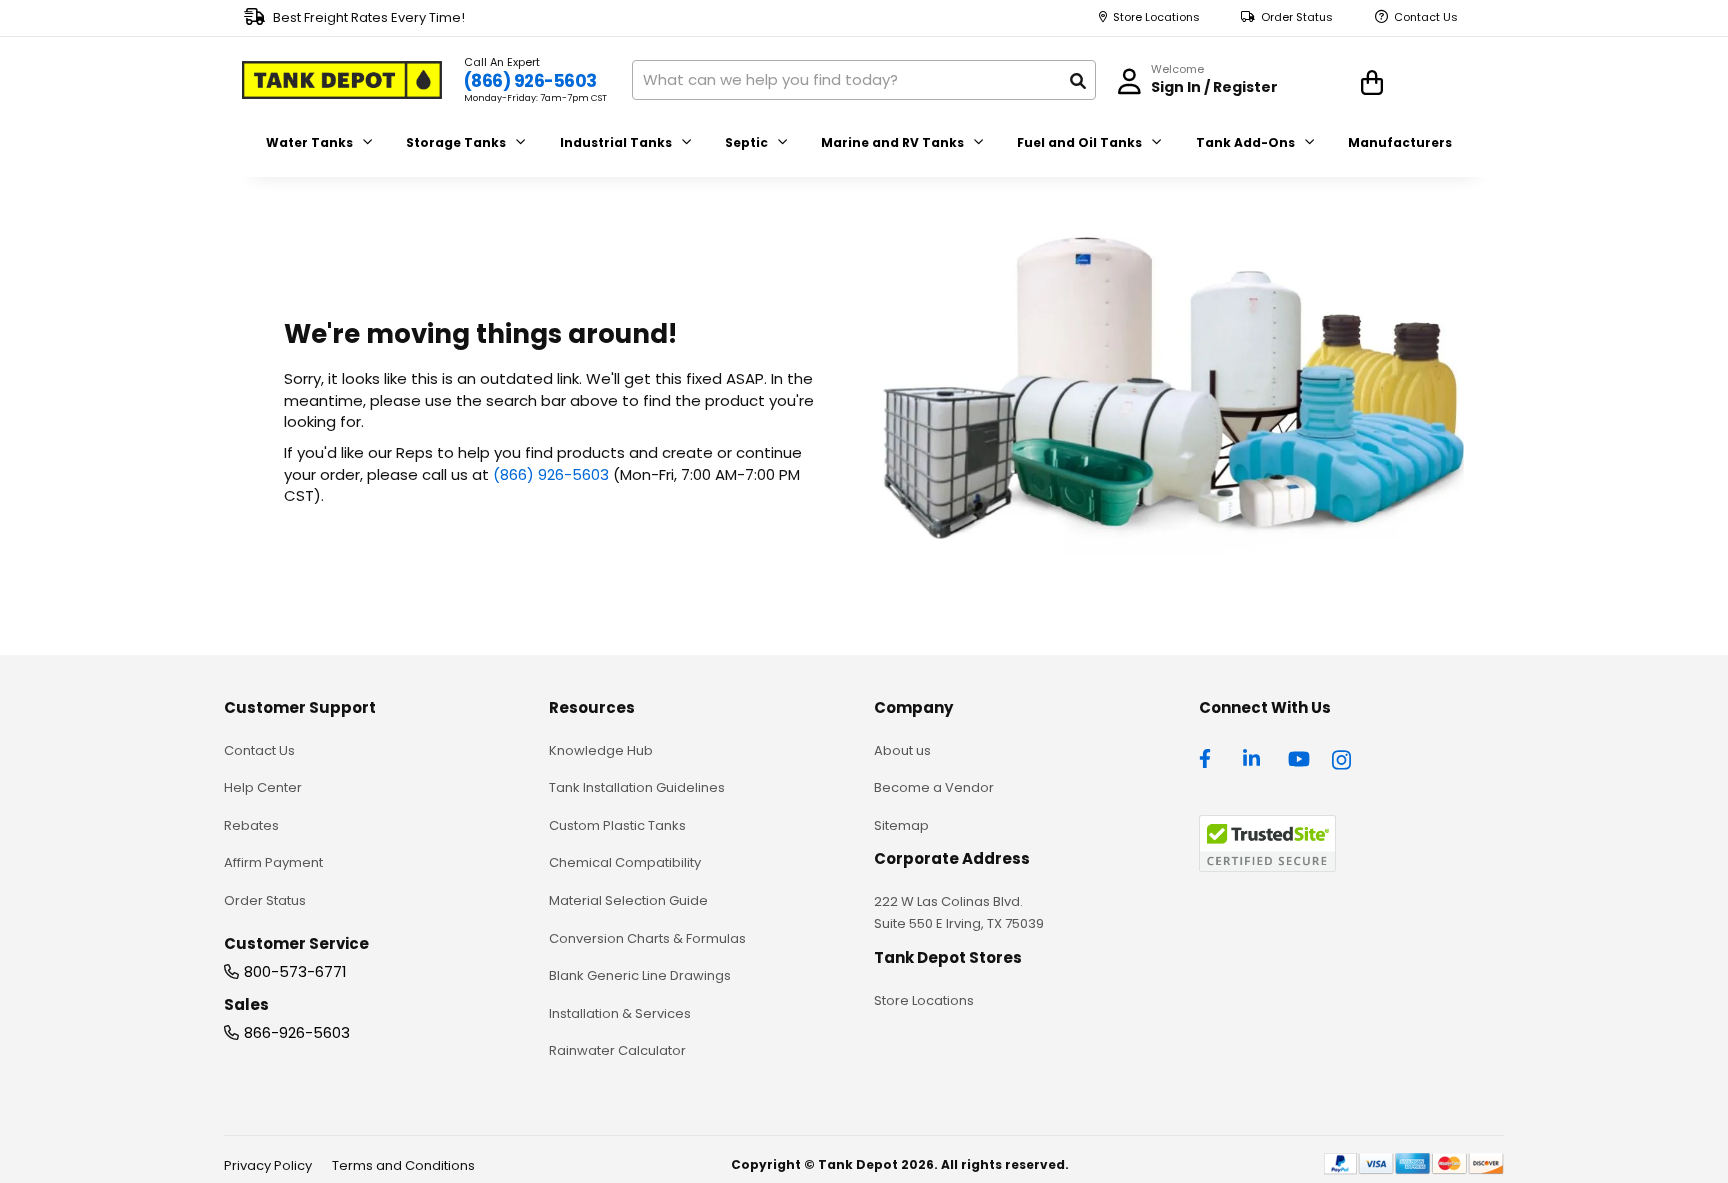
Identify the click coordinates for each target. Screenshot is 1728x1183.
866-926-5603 (297, 1032)
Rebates (251, 825)
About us (902, 750)
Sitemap (901, 825)
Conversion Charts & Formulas (647, 938)
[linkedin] (1254, 757)
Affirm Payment (273, 862)
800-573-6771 (295, 971)
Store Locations (1156, 17)
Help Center (263, 787)
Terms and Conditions (403, 1165)
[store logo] (342, 80)
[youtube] (1299, 757)
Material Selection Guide (628, 900)
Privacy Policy (268, 1165)
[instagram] (1343, 757)
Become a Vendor (934, 787)
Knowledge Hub (601, 750)
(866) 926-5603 (530, 81)
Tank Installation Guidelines (637, 787)
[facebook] (1210, 757)
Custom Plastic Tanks (617, 825)
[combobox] (864, 80)
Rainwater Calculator (617, 1050)
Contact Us (1426, 17)
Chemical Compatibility (625, 862)
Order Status (1297, 17)
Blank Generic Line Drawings (640, 975)
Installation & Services (620, 1013)
